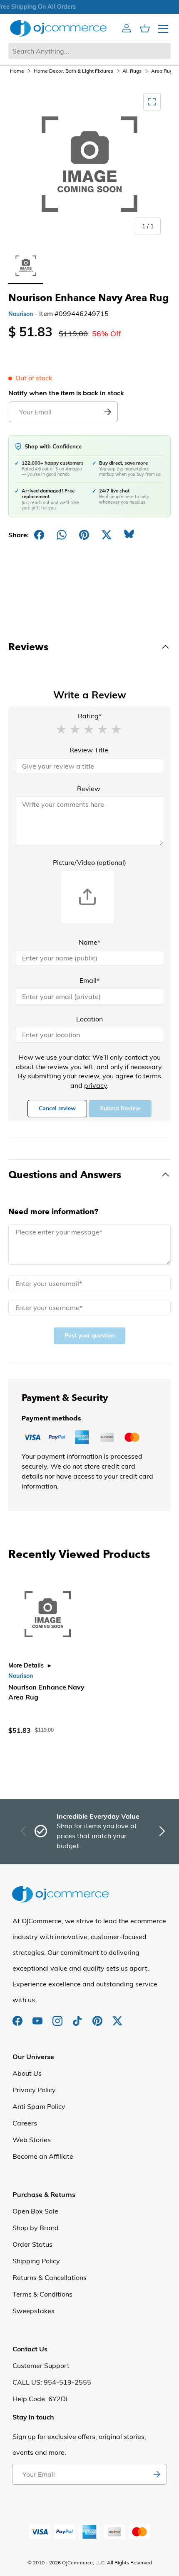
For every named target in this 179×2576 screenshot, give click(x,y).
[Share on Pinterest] (84, 535)
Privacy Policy (34, 2090)
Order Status (32, 2244)
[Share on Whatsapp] (62, 535)
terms (152, 1076)
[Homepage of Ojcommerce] (58, 28)
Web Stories (32, 2140)
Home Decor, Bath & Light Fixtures (73, 71)
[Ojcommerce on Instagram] (58, 2017)
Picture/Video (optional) (89, 862)
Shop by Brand (36, 2228)
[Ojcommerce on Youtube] (38, 2017)
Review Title (89, 750)
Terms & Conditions (42, 2294)
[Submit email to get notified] (107, 412)
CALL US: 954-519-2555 (52, 2382)
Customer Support (41, 2365)
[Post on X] (107, 535)
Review (89, 788)
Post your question (89, 1336)
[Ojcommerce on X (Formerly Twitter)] (117, 2017)
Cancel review (57, 1108)
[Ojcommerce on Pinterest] (98, 2017)
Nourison (21, 314)
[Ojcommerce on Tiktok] (78, 2017)
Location (89, 1019)
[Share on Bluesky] (129, 535)
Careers (25, 2123)
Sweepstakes (34, 2311)
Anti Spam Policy (39, 2106)
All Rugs (132, 71)
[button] (61, 729)
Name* (89, 942)
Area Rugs (163, 71)
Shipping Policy (36, 2261)
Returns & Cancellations (50, 2277)
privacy (96, 1085)
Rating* (90, 716)
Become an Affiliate (43, 2156)
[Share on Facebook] (39, 535)
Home (17, 71)
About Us (27, 2073)
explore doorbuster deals (88, 7)
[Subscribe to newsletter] (157, 2474)
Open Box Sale (35, 2211)
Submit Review (120, 1108)
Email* (89, 980)
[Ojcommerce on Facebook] (18, 2017)
